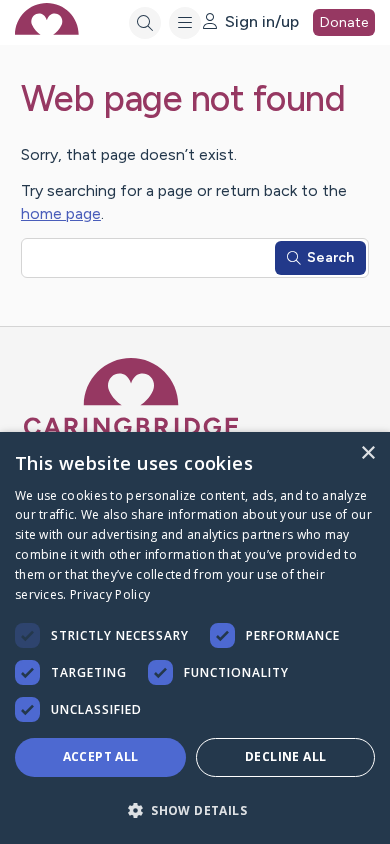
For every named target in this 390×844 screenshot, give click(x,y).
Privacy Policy (110, 594)
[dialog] (195, 638)
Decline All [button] (285, 756)
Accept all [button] (101, 756)
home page (61, 213)
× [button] (367, 453)
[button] (195, 809)
